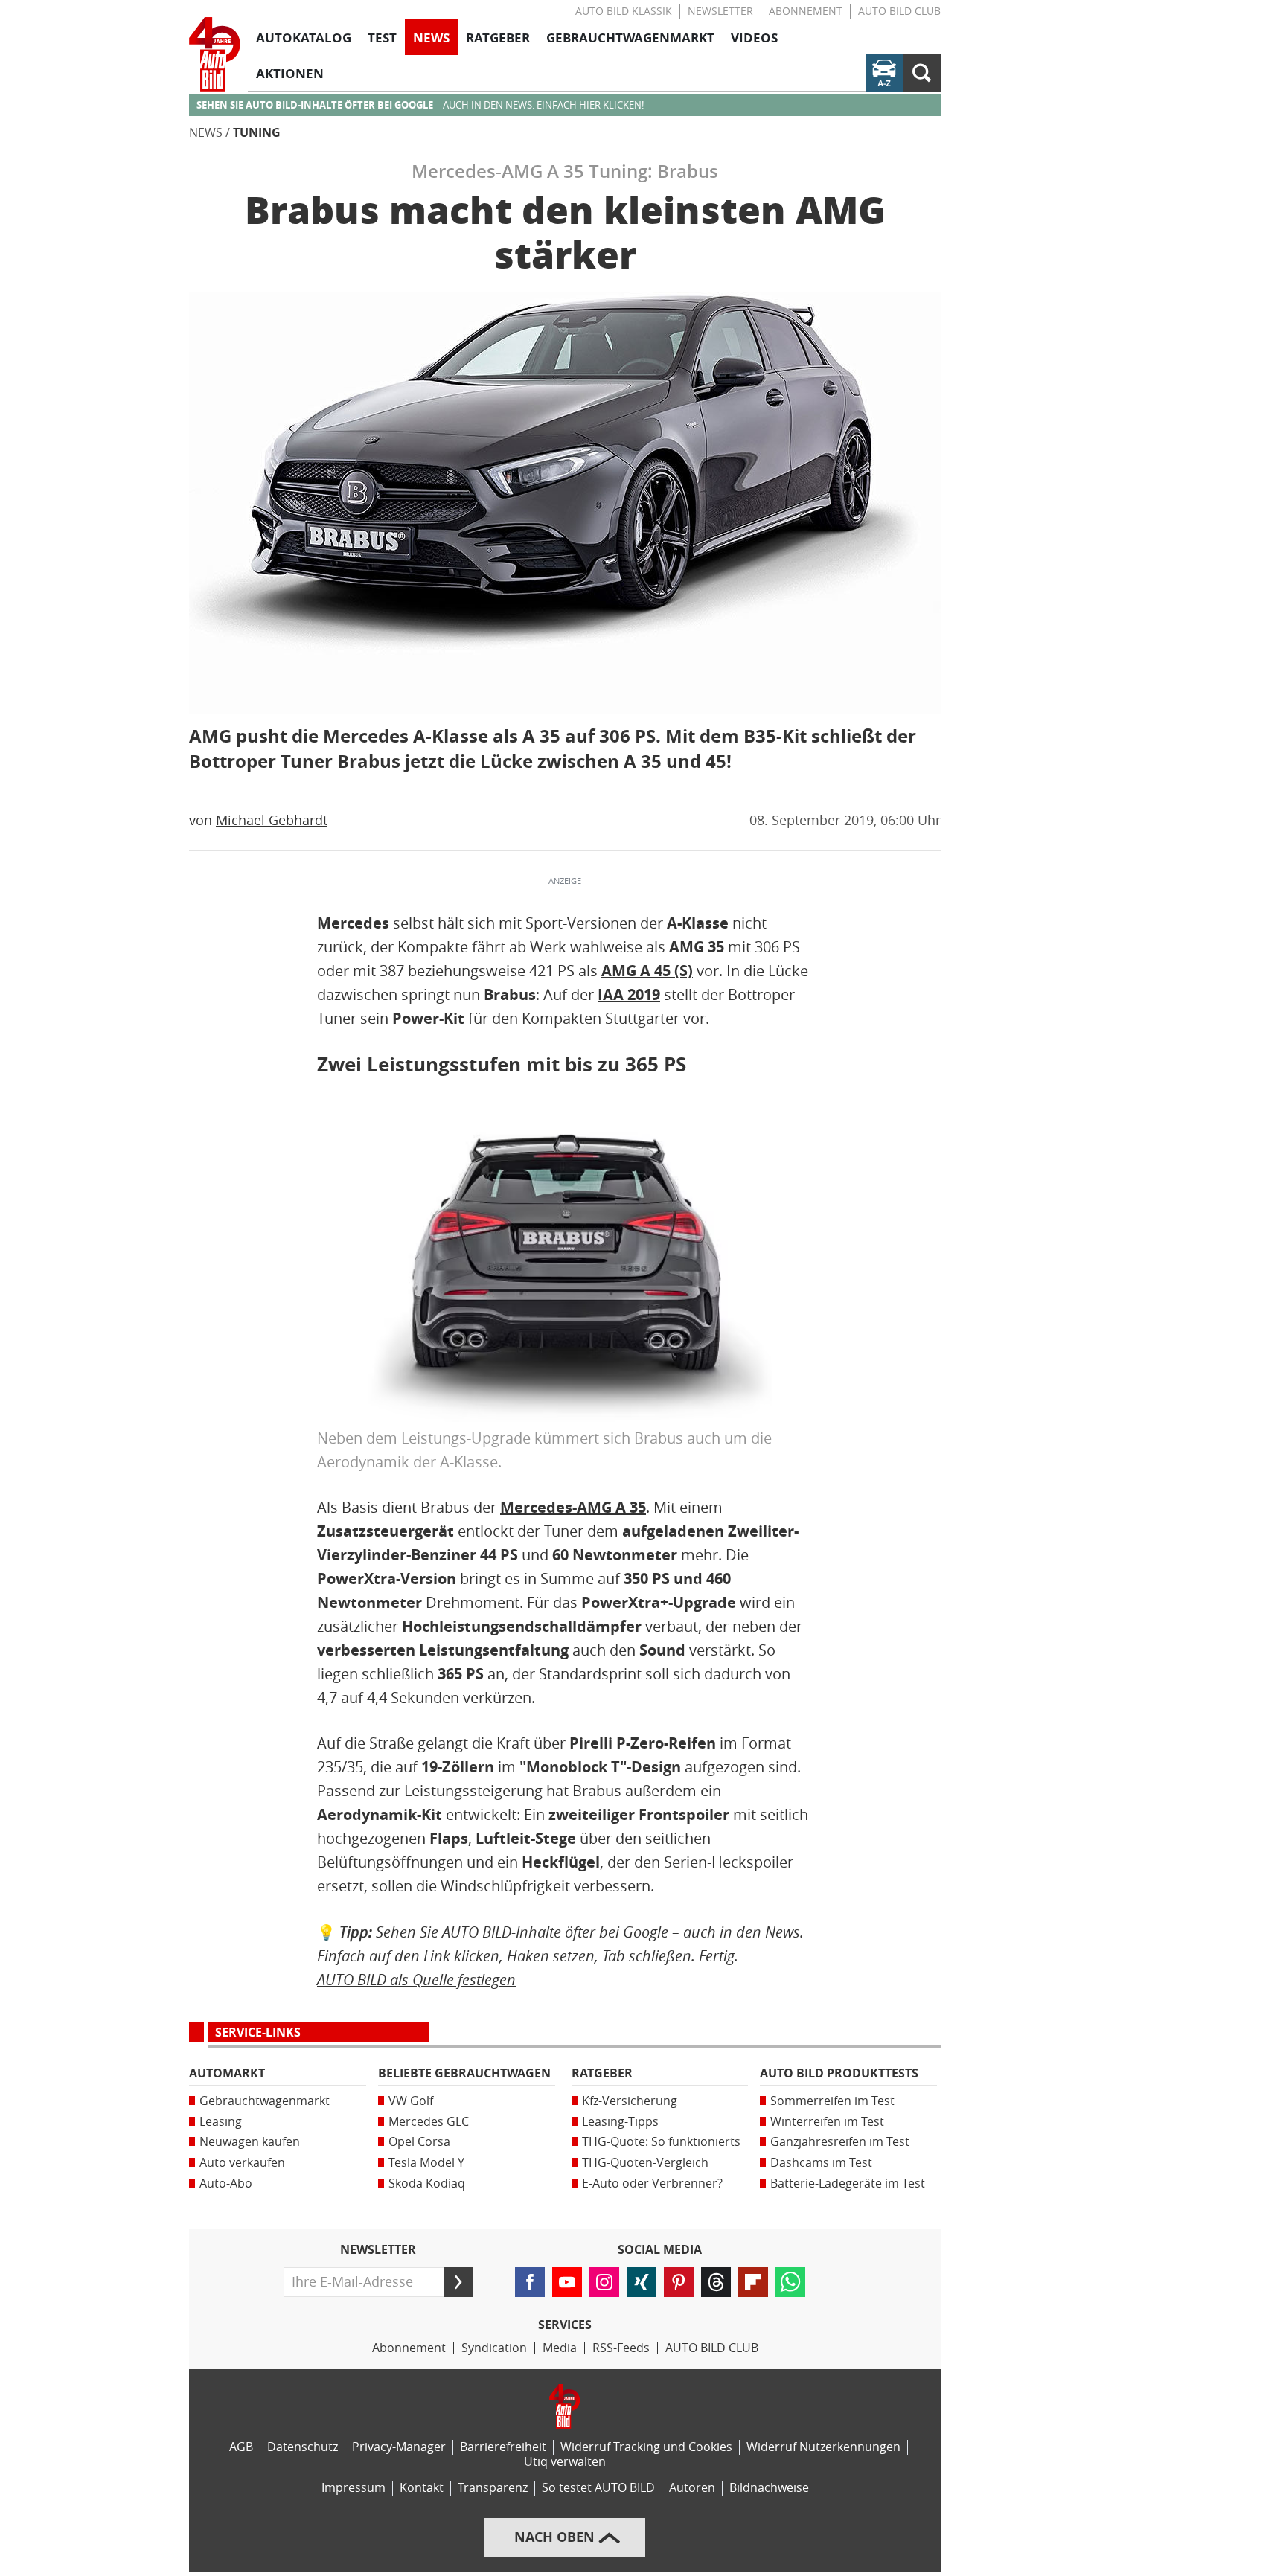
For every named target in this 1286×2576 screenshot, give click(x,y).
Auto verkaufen (242, 2163)
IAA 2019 (629, 995)
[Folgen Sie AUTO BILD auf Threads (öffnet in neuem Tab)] (716, 2282)
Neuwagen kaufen (250, 2142)
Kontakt (422, 2488)
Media (560, 2348)
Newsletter (720, 12)
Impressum (354, 2488)
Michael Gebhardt (272, 821)
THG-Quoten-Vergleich (645, 2163)
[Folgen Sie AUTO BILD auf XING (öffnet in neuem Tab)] (642, 2282)
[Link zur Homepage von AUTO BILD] (215, 54)
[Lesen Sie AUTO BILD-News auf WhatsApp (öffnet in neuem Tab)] (790, 2282)
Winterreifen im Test (827, 2122)
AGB (241, 2447)
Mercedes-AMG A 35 (573, 1508)
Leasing (221, 2122)
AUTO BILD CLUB (899, 12)
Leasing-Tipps (620, 2122)
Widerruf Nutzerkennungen (823, 2447)
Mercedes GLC (429, 2122)
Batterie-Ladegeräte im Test (848, 2183)
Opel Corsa (419, 2142)
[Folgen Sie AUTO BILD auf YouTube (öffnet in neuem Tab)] (567, 2282)
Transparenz (493, 2488)
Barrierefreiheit (503, 2447)
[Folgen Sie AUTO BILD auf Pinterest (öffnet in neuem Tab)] (679, 2282)
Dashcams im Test (821, 2163)
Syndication (494, 2348)
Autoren (692, 2488)
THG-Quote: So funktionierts (661, 2142)
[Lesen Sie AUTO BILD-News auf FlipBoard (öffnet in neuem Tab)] (753, 2282)
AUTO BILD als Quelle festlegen (416, 1980)
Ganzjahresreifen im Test (840, 2142)
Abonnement (806, 12)
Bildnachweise (769, 2488)
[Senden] (458, 2282)
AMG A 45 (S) (647, 971)
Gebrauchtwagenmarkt (265, 2101)
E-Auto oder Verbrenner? (652, 2183)
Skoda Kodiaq (427, 2183)
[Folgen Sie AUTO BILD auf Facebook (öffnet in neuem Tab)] (530, 2282)
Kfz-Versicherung (630, 2101)
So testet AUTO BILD (598, 2488)
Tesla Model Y (426, 2163)
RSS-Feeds (621, 2348)
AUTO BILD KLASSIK (624, 12)
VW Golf (411, 2101)
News (206, 133)
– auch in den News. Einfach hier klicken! (420, 105)
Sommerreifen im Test (832, 2101)
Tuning (257, 133)
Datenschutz (303, 2447)
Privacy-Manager (399, 2447)
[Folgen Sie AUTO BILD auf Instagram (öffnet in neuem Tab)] (604, 2282)
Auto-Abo (226, 2183)
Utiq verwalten (565, 2462)
